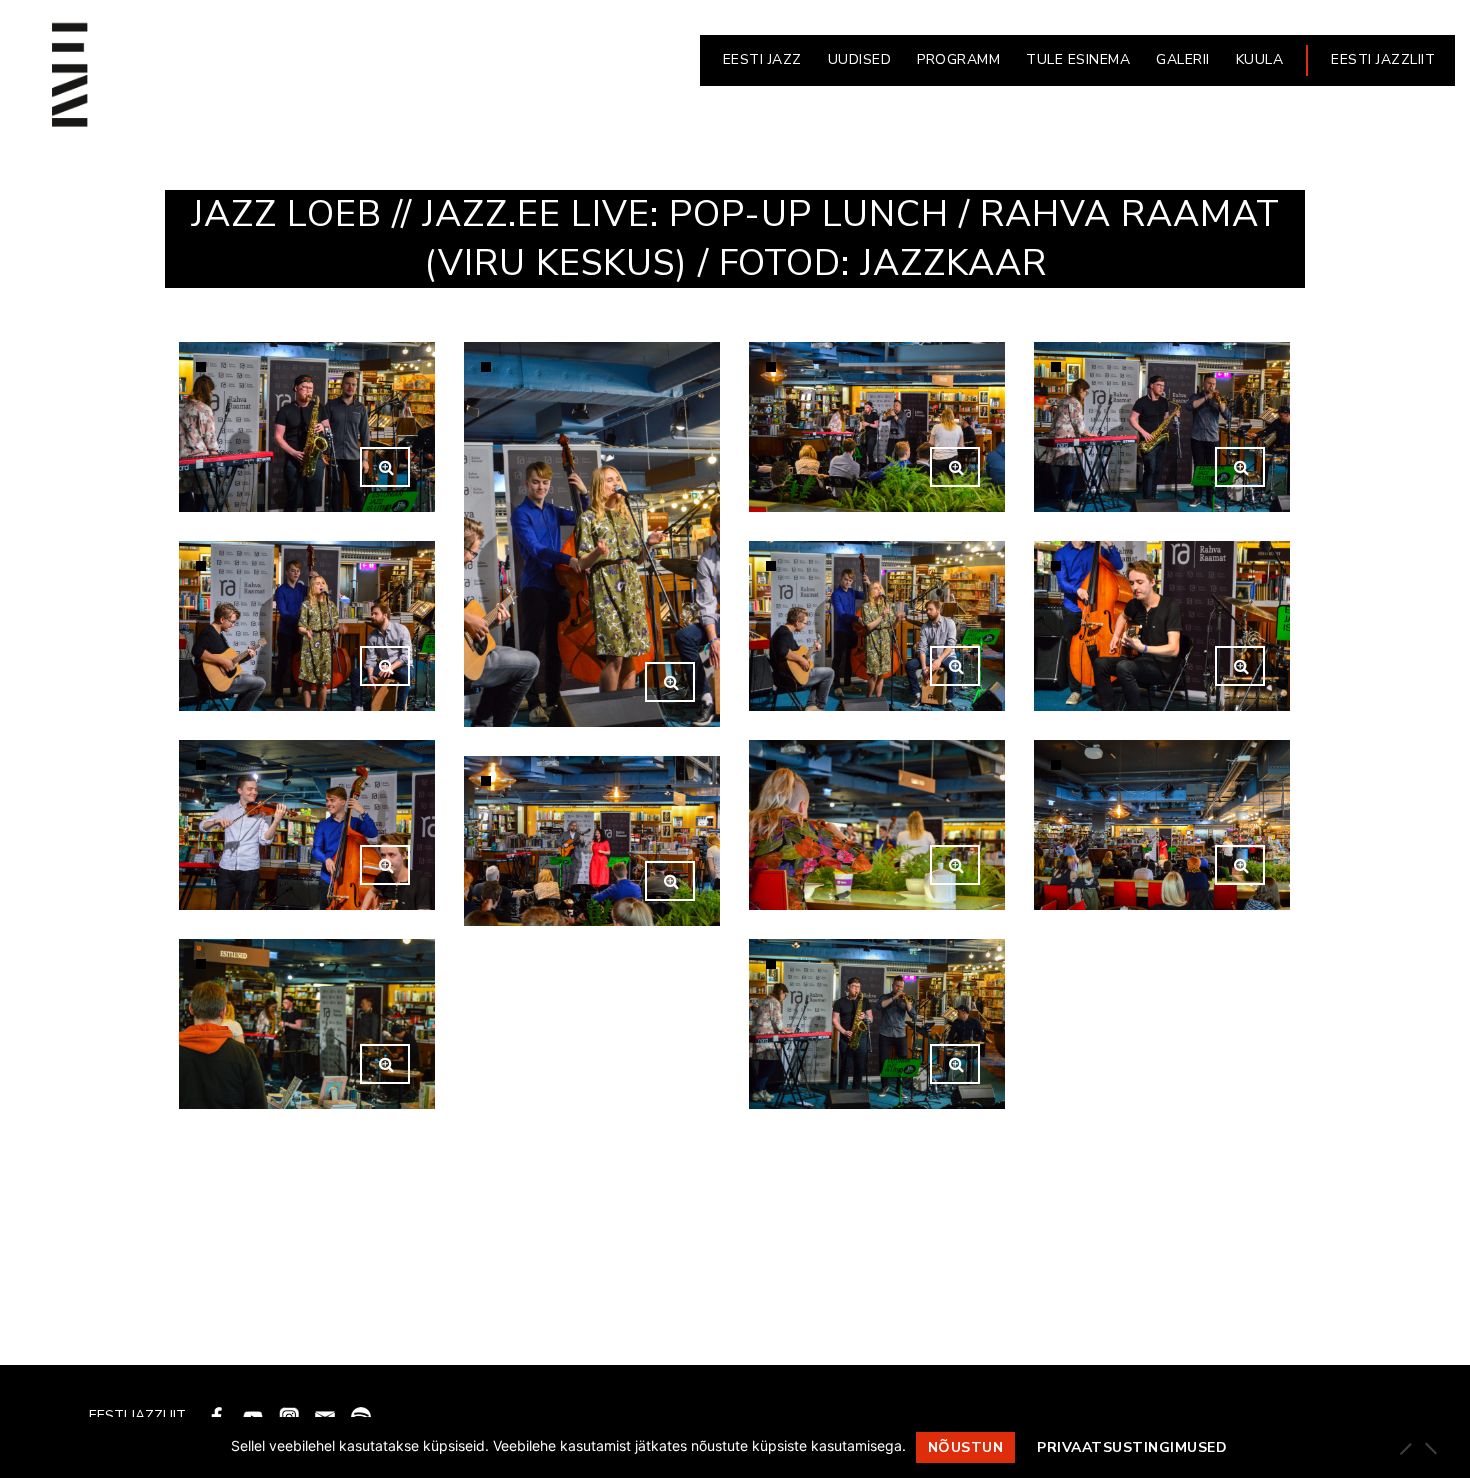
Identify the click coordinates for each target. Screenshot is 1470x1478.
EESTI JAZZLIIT (1383, 59)
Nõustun (966, 1447)
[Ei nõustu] (1430, 1448)
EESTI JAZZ (762, 59)
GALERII (1183, 59)
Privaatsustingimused (1132, 1447)
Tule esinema (1078, 59)
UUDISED (860, 59)
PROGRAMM (958, 59)
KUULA (1260, 59)
